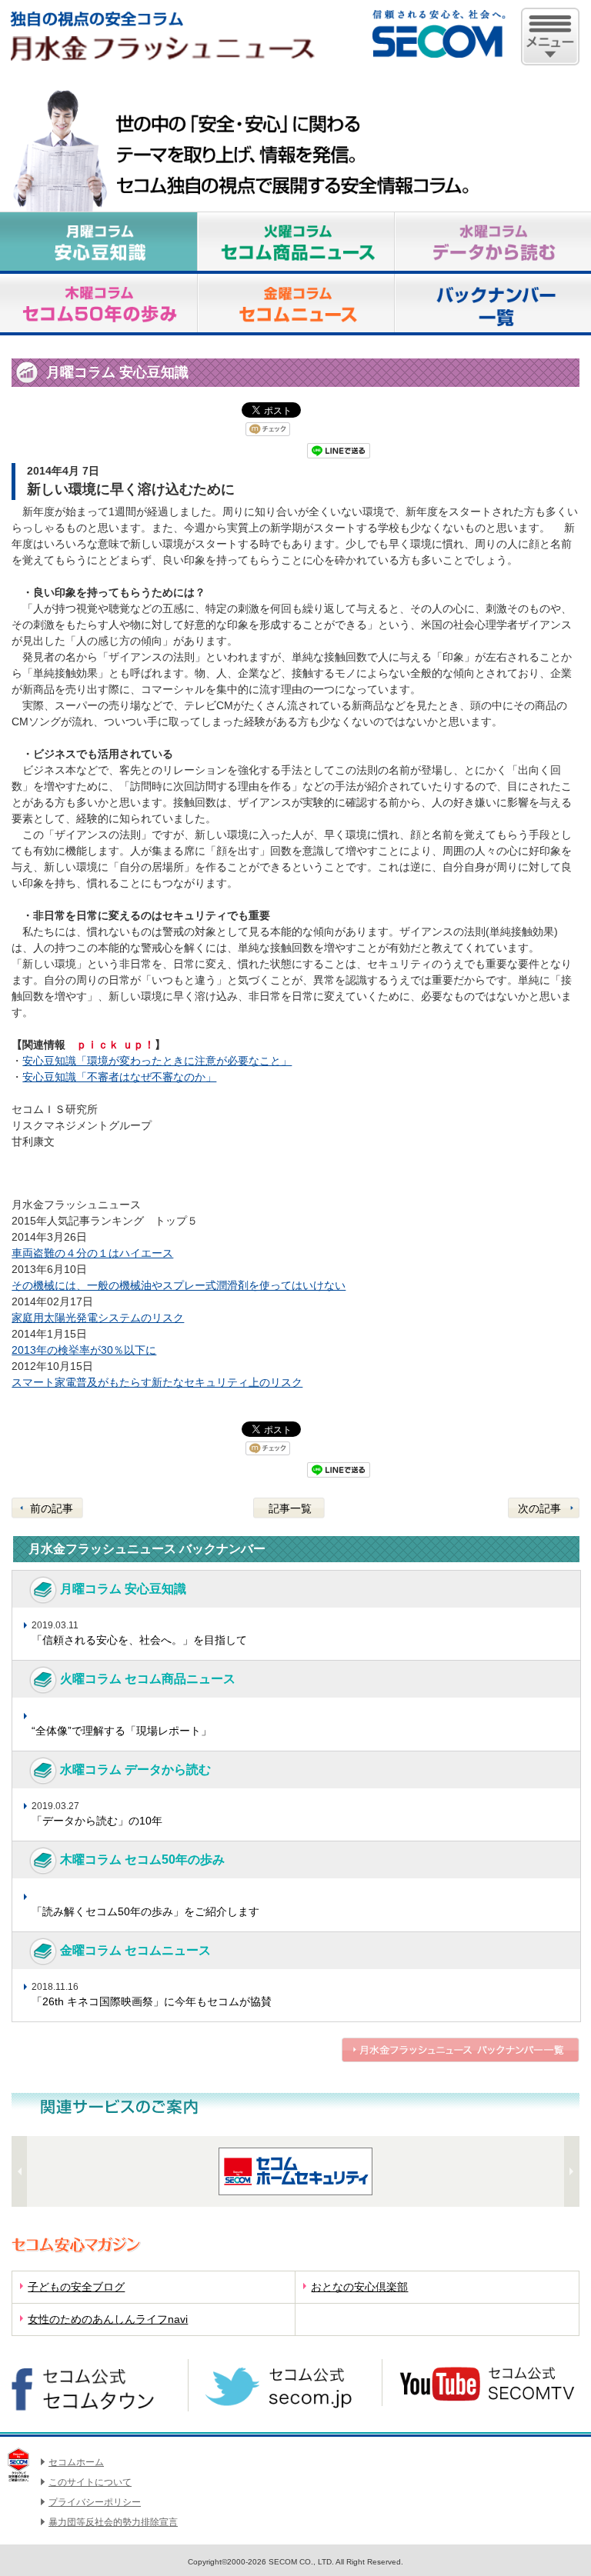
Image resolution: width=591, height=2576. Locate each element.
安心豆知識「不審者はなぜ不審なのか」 (119, 1077)
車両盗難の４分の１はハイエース (92, 1253)
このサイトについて (90, 2482)
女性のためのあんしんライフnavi (108, 2319)
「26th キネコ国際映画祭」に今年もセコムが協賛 (152, 2001)
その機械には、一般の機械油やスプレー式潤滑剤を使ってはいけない (179, 1285)
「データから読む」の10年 (97, 1821)
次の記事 (539, 1508)
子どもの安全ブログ (76, 2287)
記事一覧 (290, 1508)
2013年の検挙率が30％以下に (84, 1350)
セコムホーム (76, 2462)
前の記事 (52, 1508)
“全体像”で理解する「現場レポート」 (122, 1731)
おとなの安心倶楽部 (359, 2287)
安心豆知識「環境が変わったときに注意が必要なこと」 (157, 1061)
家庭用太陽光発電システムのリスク (98, 1318)
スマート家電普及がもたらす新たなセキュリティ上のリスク (157, 1382)
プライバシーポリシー (95, 2502)
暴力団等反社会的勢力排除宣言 (113, 2522)
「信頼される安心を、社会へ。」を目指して (139, 1640)
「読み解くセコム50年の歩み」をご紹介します (145, 1911)
